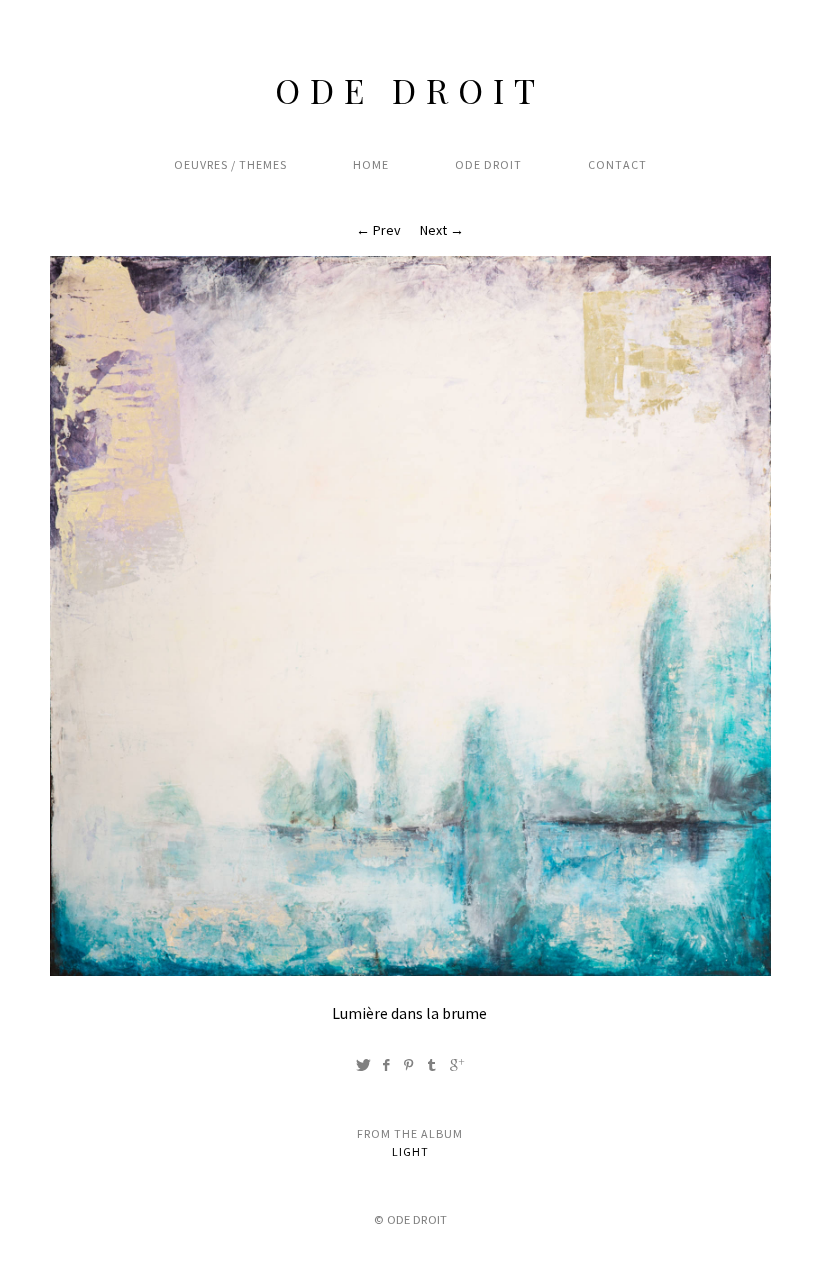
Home (371, 164)
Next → (442, 230)
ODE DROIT (410, 90)
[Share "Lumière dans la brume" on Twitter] (363, 1065)
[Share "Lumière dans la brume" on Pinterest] (409, 1065)
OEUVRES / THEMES (230, 164)
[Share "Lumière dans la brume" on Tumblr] (432, 1065)
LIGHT (410, 1151)
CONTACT (617, 164)
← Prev (378, 230)
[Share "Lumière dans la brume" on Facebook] (386, 1065)
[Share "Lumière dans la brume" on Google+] (457, 1065)
